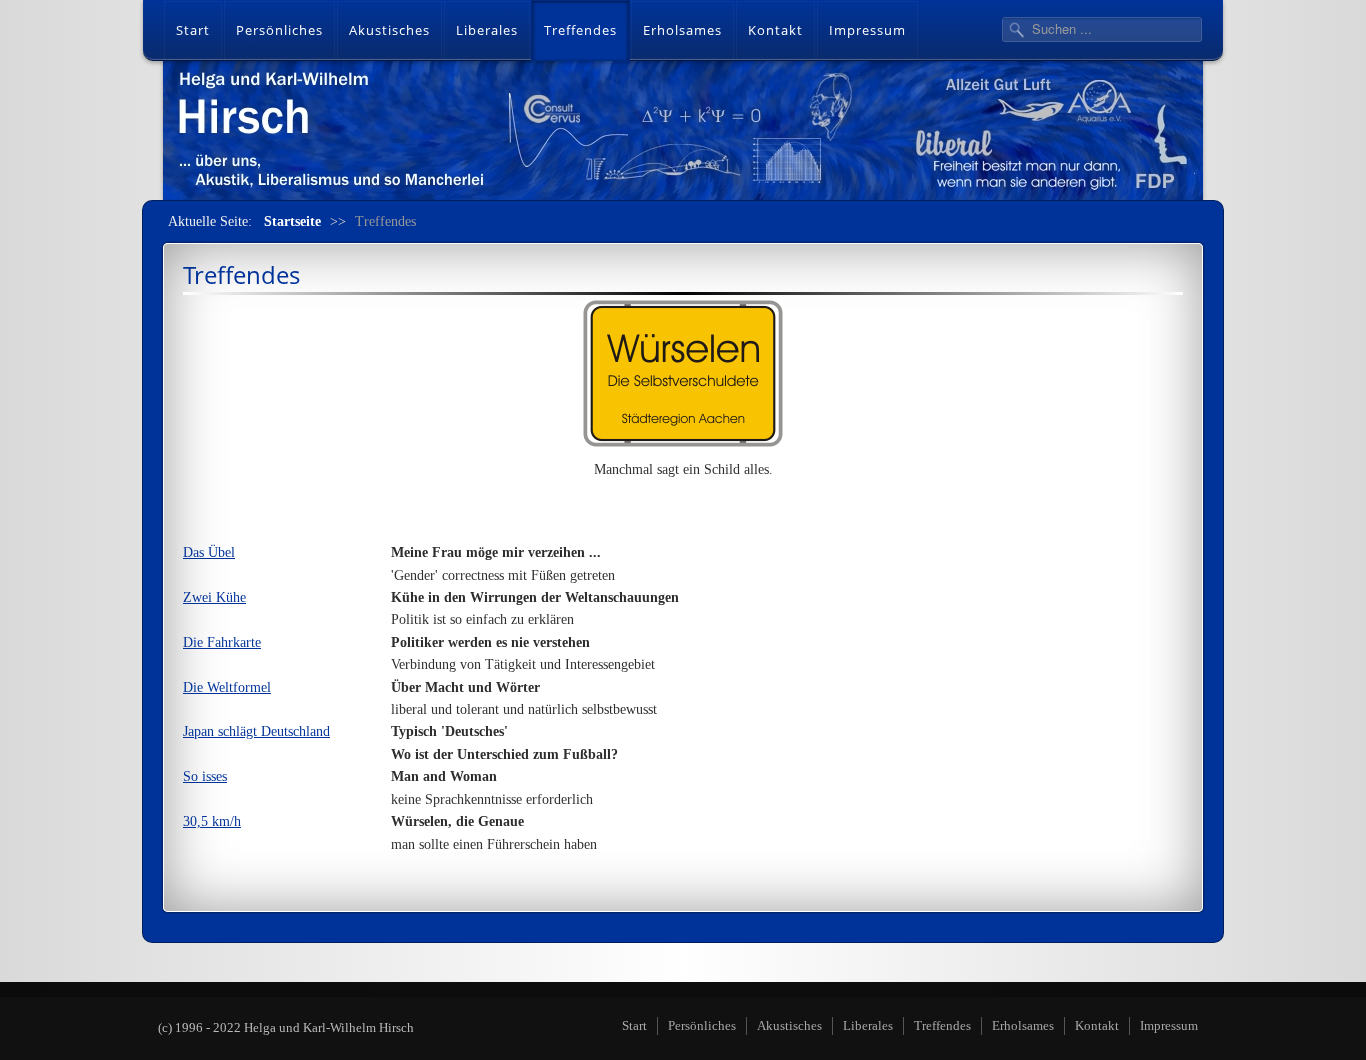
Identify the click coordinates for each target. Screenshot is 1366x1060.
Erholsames (682, 30)
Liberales (487, 30)
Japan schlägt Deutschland (256, 731)
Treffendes (580, 30)
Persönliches (279, 30)
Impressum (867, 30)
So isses (205, 776)
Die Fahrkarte (222, 642)
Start (193, 30)
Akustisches (389, 30)
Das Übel (209, 552)
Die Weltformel (227, 687)
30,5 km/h (212, 821)
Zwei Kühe (214, 597)
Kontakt (775, 30)
